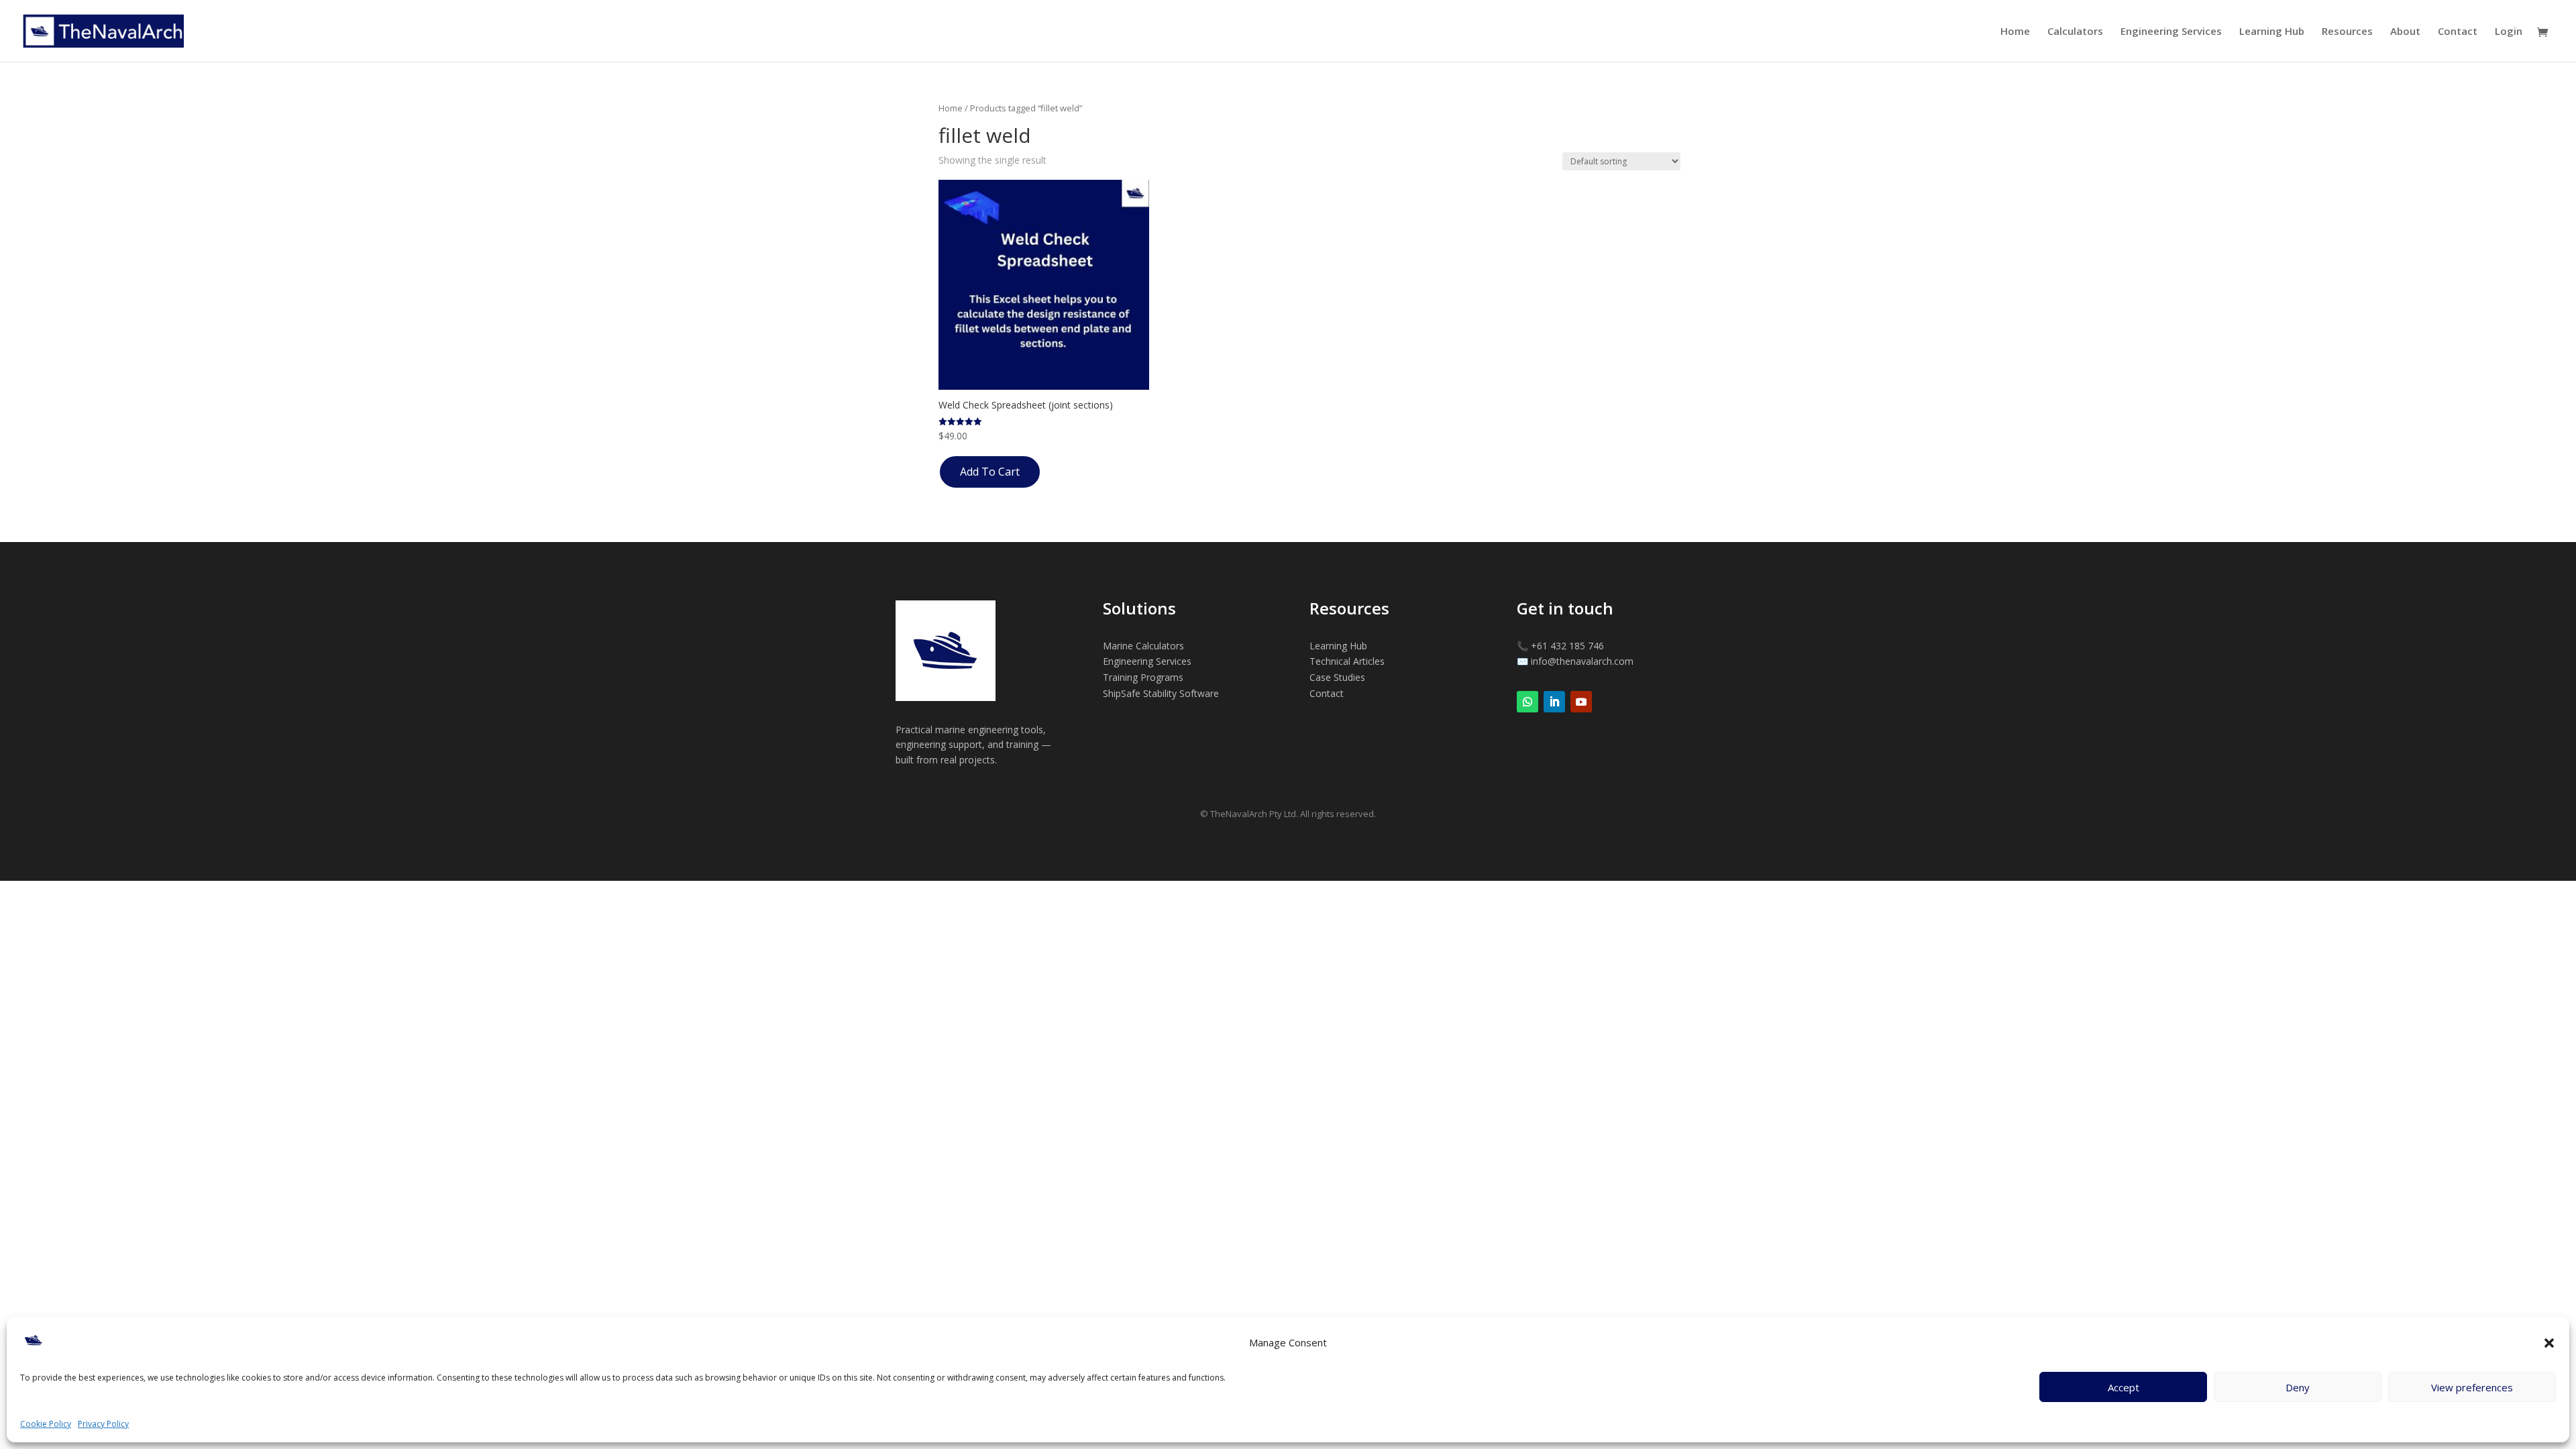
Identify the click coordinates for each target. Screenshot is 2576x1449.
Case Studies (1337, 677)
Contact (2458, 32)
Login (2509, 32)
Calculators (2075, 32)
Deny (2298, 1387)
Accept (2124, 1387)
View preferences (2472, 1387)
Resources (2347, 32)
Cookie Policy (46, 1424)
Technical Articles (1347, 661)
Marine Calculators (1143, 646)
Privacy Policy (103, 1424)
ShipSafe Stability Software (1161, 693)
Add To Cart (990, 472)
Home (2015, 32)
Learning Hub (2272, 32)
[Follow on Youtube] (1581, 702)
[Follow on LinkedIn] (1554, 702)
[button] (2549, 1343)
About (2405, 32)
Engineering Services (2171, 32)
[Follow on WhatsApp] (1527, 702)
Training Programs (1143, 677)
